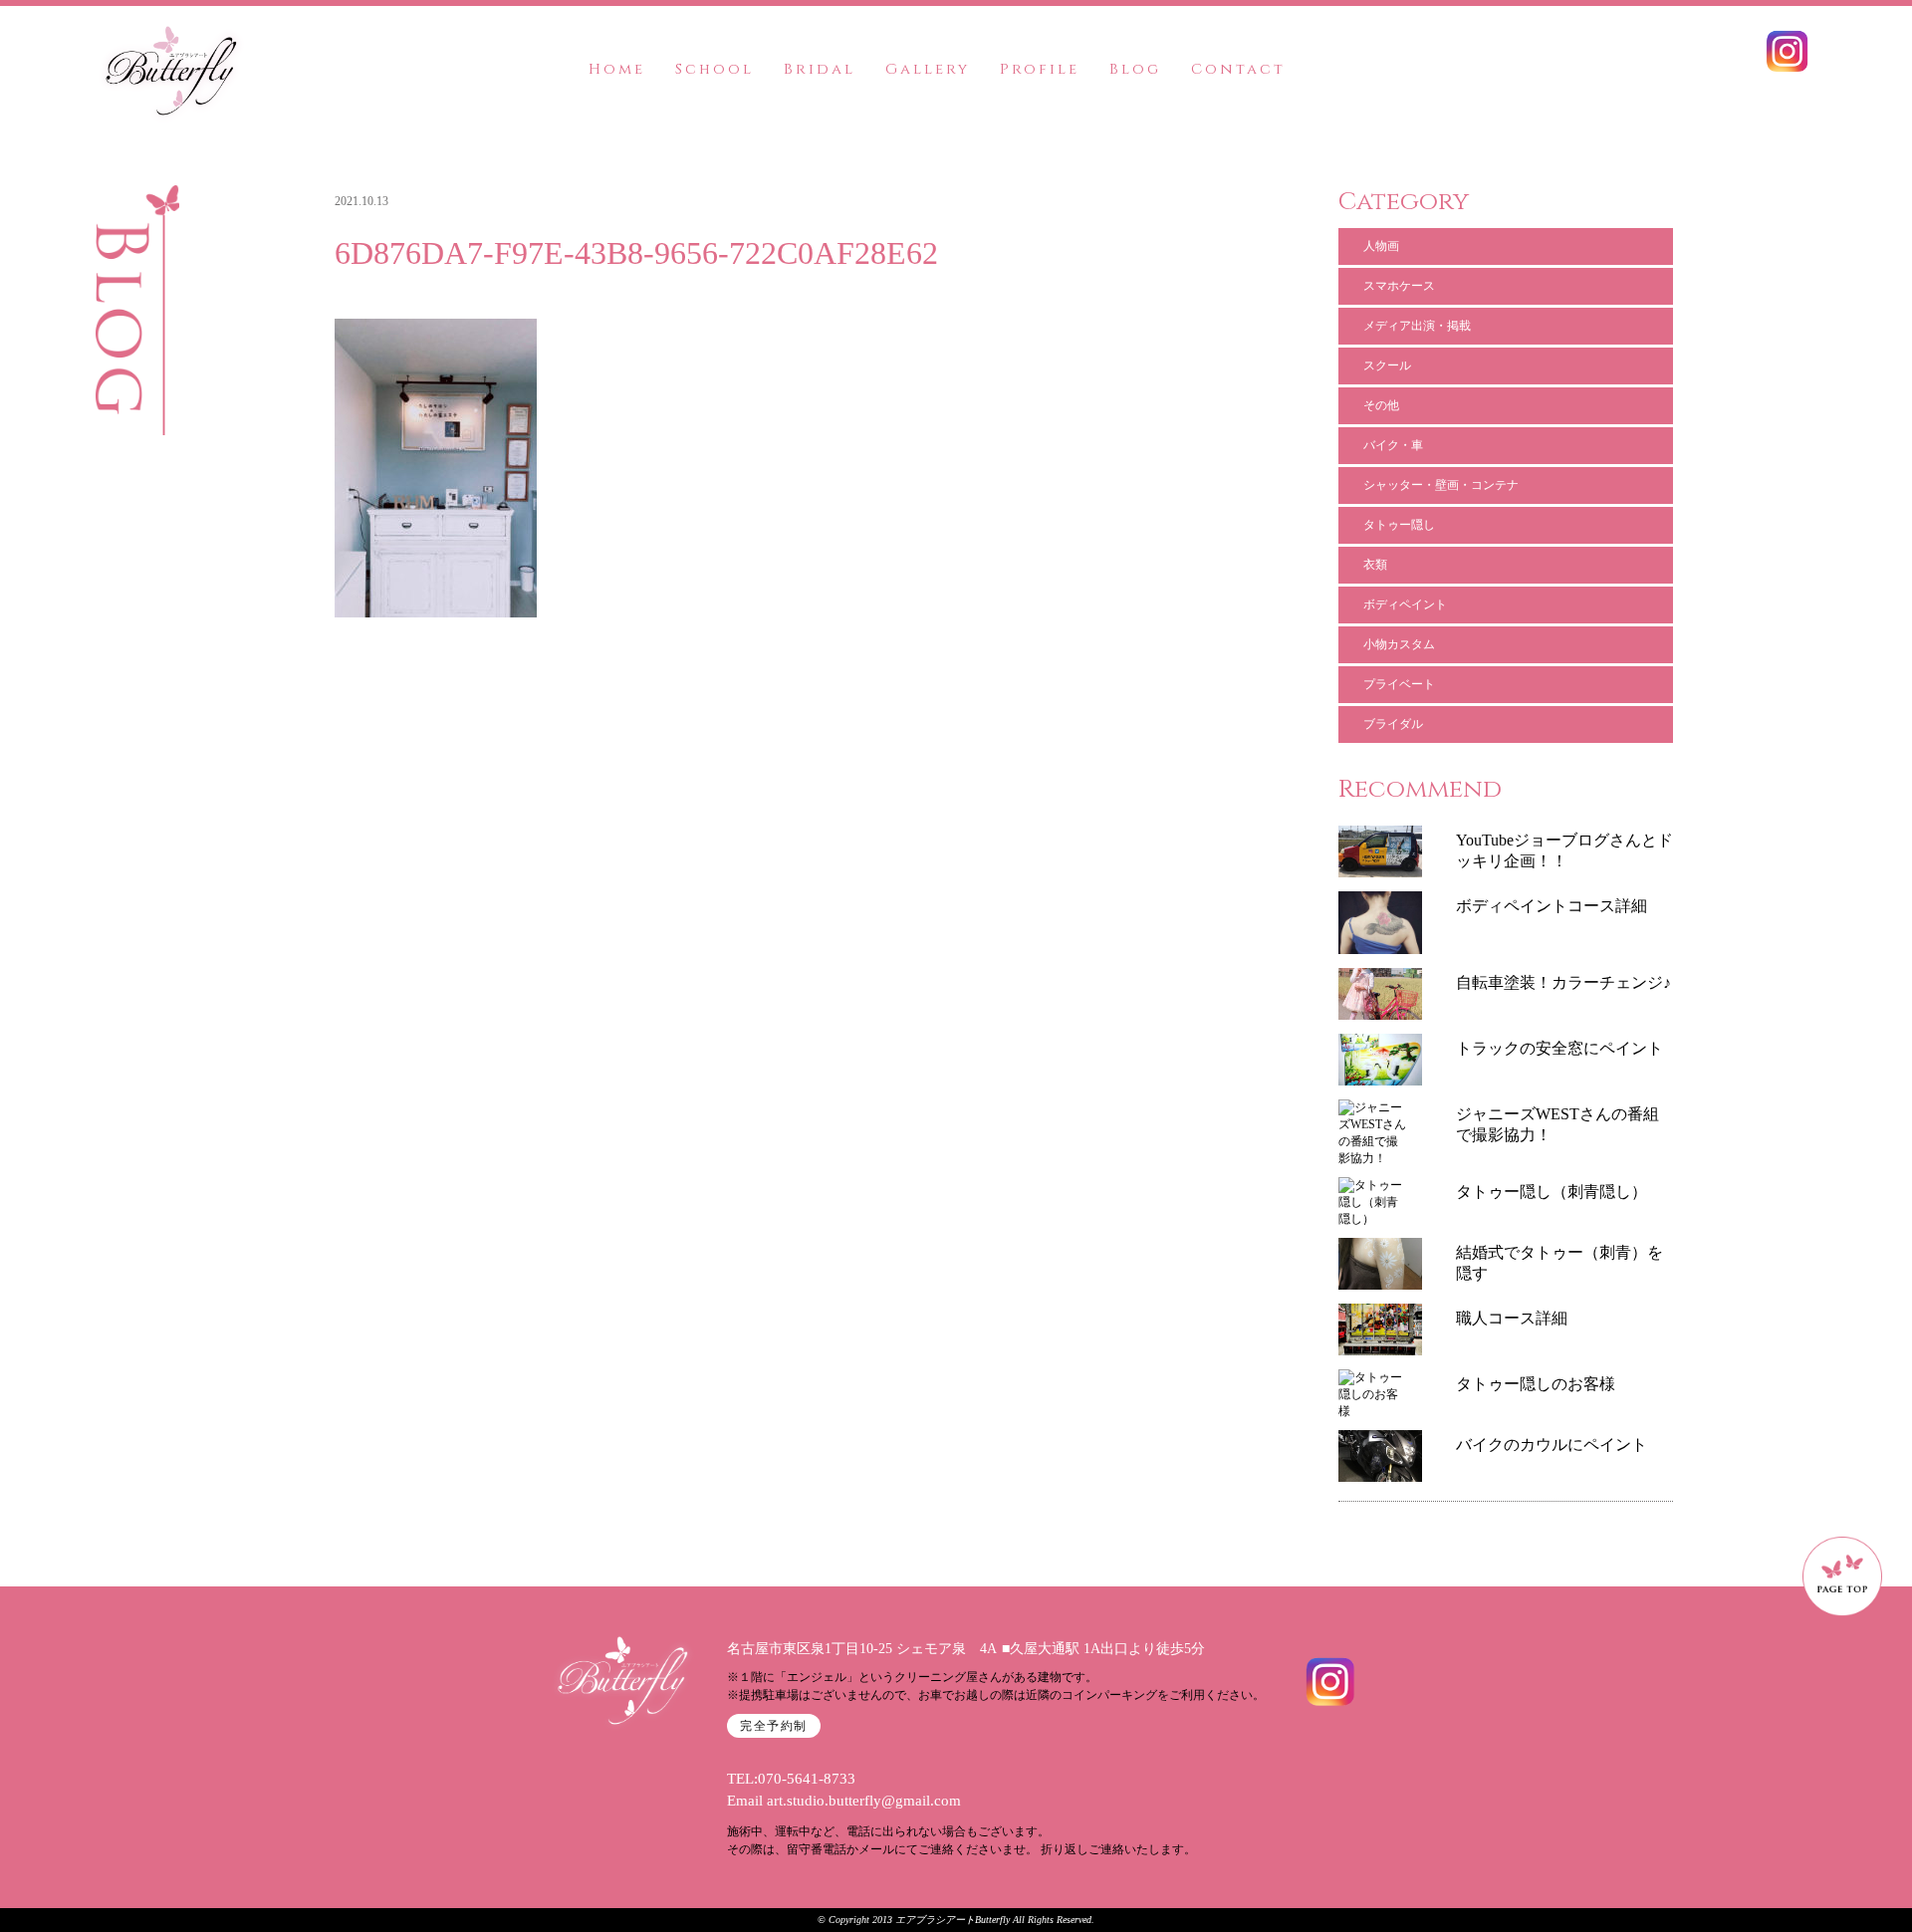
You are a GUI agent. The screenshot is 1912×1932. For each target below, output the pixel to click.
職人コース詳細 (1512, 1318)
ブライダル (1393, 724)
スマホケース (1399, 286)
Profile (1040, 69)
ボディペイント (1405, 604)
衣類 (1375, 565)
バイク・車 (1393, 445)
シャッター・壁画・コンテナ (1441, 485)
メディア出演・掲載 (1417, 326)
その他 (1381, 405)
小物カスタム (1399, 644)
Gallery (928, 69)
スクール (1387, 365)
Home (617, 69)
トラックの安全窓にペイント (1559, 1048)
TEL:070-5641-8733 (791, 1779)
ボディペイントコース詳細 (1552, 906)
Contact (1238, 69)
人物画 (1381, 246)
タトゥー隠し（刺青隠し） (1552, 1192)
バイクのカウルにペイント (1552, 1445)
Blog (1135, 69)
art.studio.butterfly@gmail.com (864, 1801)
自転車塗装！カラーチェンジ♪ (1563, 982)
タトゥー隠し (1399, 525)
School (715, 69)
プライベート (1399, 684)
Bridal (820, 69)
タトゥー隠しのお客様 (1536, 1384)
